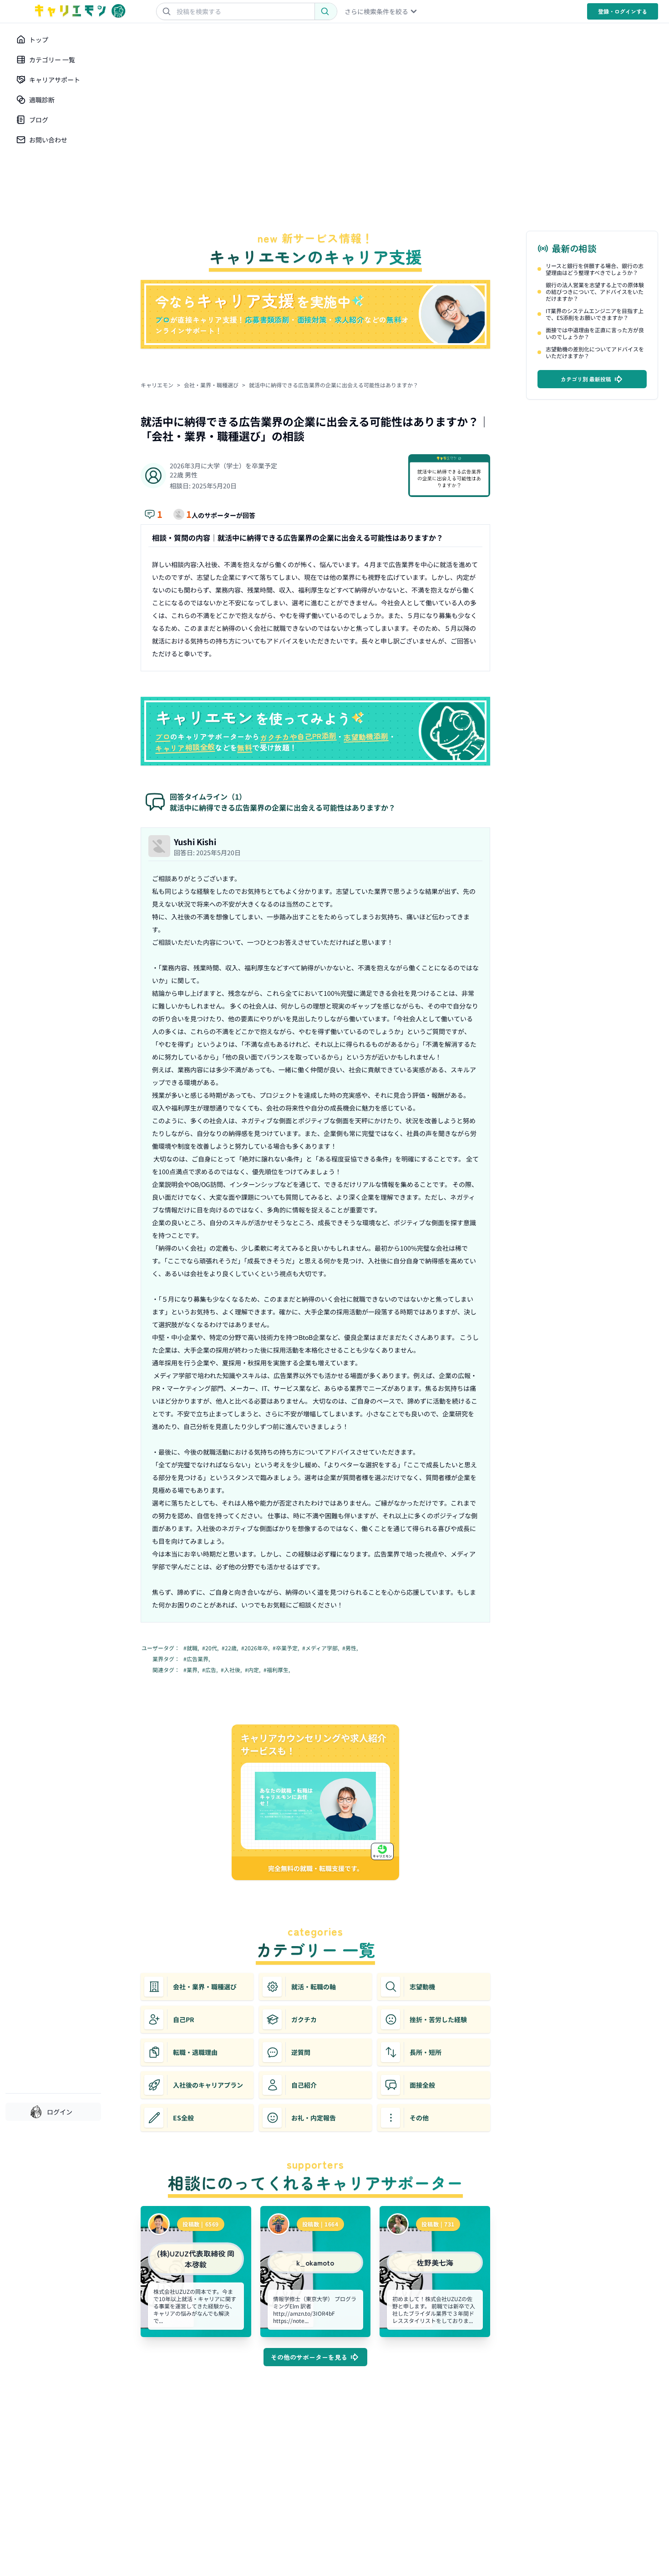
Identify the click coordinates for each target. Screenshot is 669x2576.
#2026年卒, (256, 1648)
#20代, (211, 1648)
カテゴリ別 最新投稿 (586, 379)
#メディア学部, (321, 1648)
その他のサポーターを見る (309, 2357)
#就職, (192, 1648)
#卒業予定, (286, 1648)
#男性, (351, 1648)
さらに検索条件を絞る (376, 11)
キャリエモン (157, 385)
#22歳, (231, 1648)
